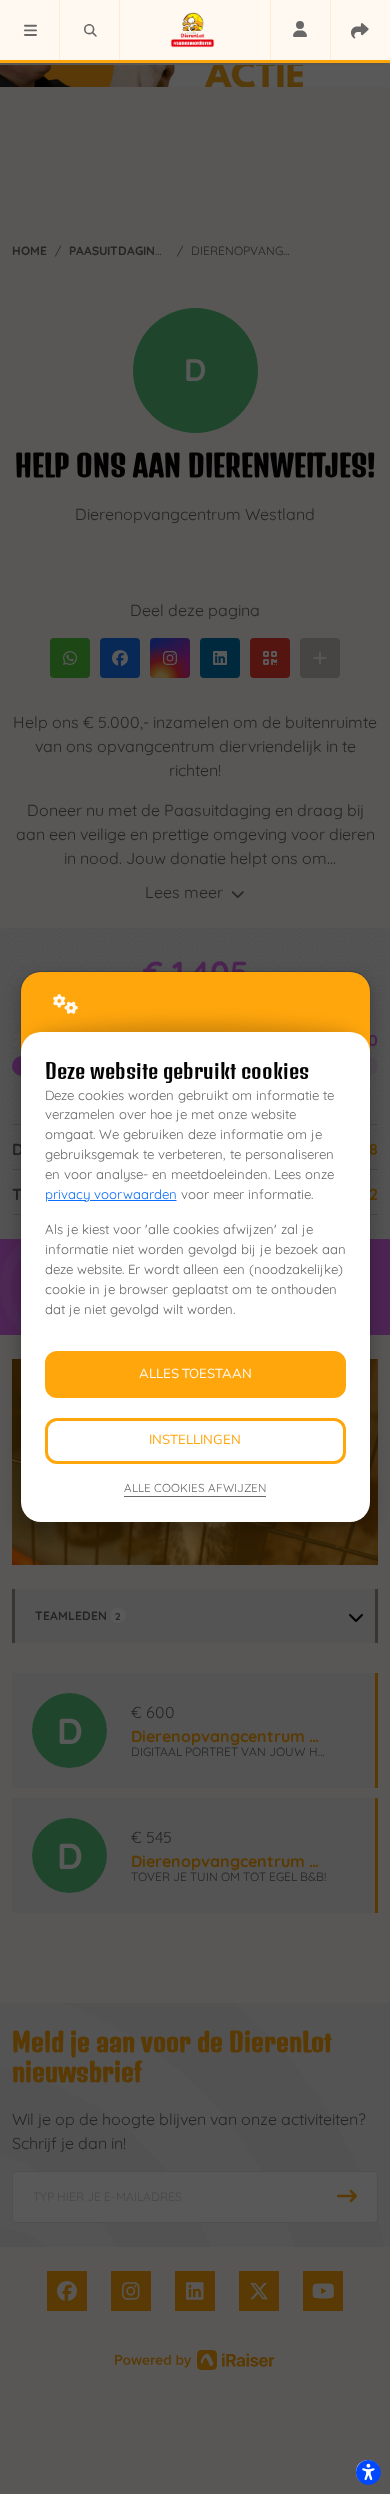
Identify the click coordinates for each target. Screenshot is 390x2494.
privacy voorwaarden (111, 1194)
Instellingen (195, 1440)
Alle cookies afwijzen (195, 1487)
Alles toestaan (195, 1374)
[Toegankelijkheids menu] (368, 2472)
